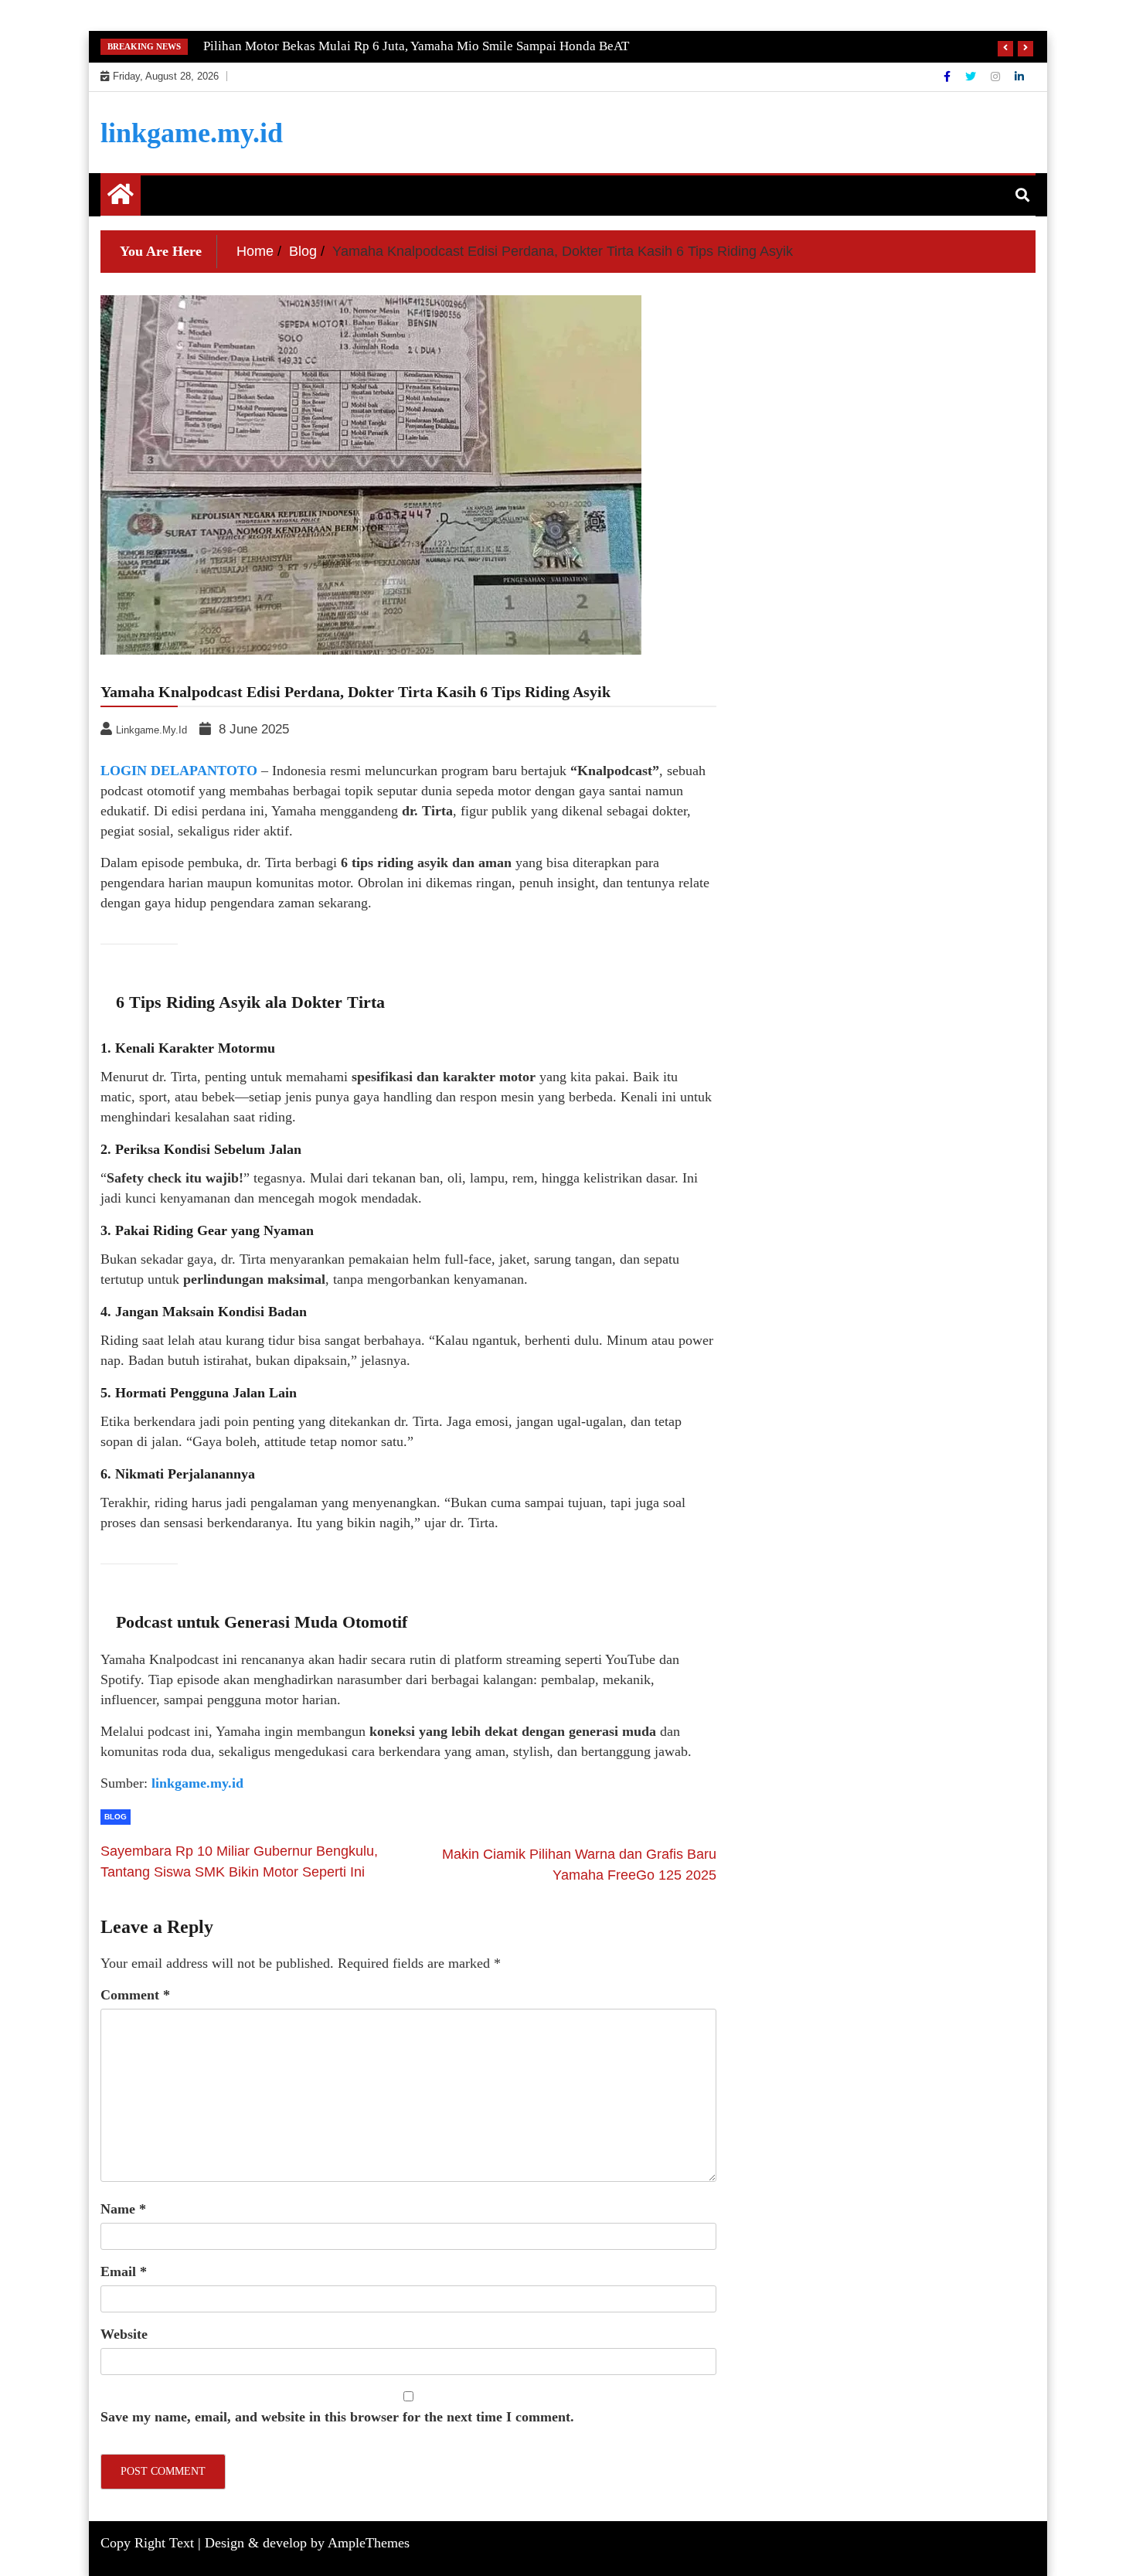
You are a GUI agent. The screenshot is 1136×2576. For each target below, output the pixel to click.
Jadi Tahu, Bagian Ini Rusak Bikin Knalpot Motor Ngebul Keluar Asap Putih (411, 46)
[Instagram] (997, 77)
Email (124, 2271)
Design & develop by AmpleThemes (307, 2543)
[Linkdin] (1019, 77)
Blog (116, 1817)
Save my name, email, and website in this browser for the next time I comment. (337, 2417)
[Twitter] (972, 77)
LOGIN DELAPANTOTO (179, 771)
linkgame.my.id (192, 133)
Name (123, 2209)
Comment (135, 1995)
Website (124, 2334)
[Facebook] (949, 77)
